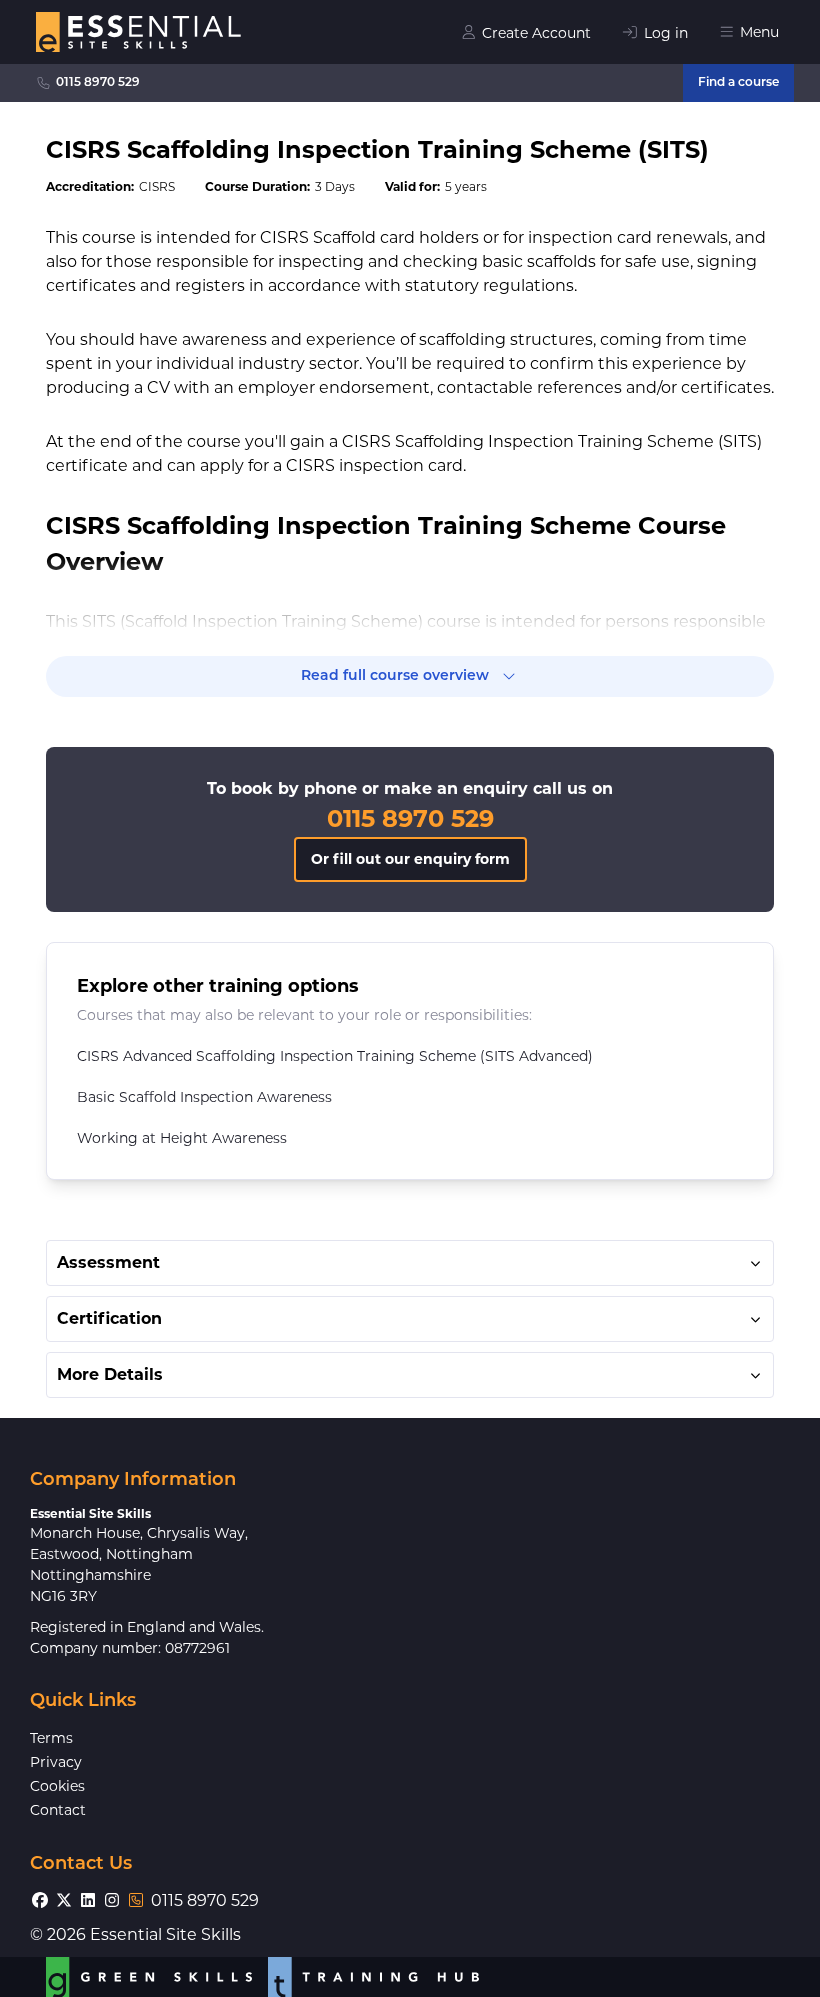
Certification (109, 1318)
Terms (51, 1738)
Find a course (738, 83)
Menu (759, 32)
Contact (58, 1810)
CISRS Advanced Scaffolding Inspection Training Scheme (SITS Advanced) (335, 1056)
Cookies (57, 1786)
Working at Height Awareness (182, 1138)
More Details (110, 1374)
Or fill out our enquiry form (410, 859)
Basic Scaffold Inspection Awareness (204, 1097)
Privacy (56, 1762)
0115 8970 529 (98, 83)
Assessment (108, 1262)
